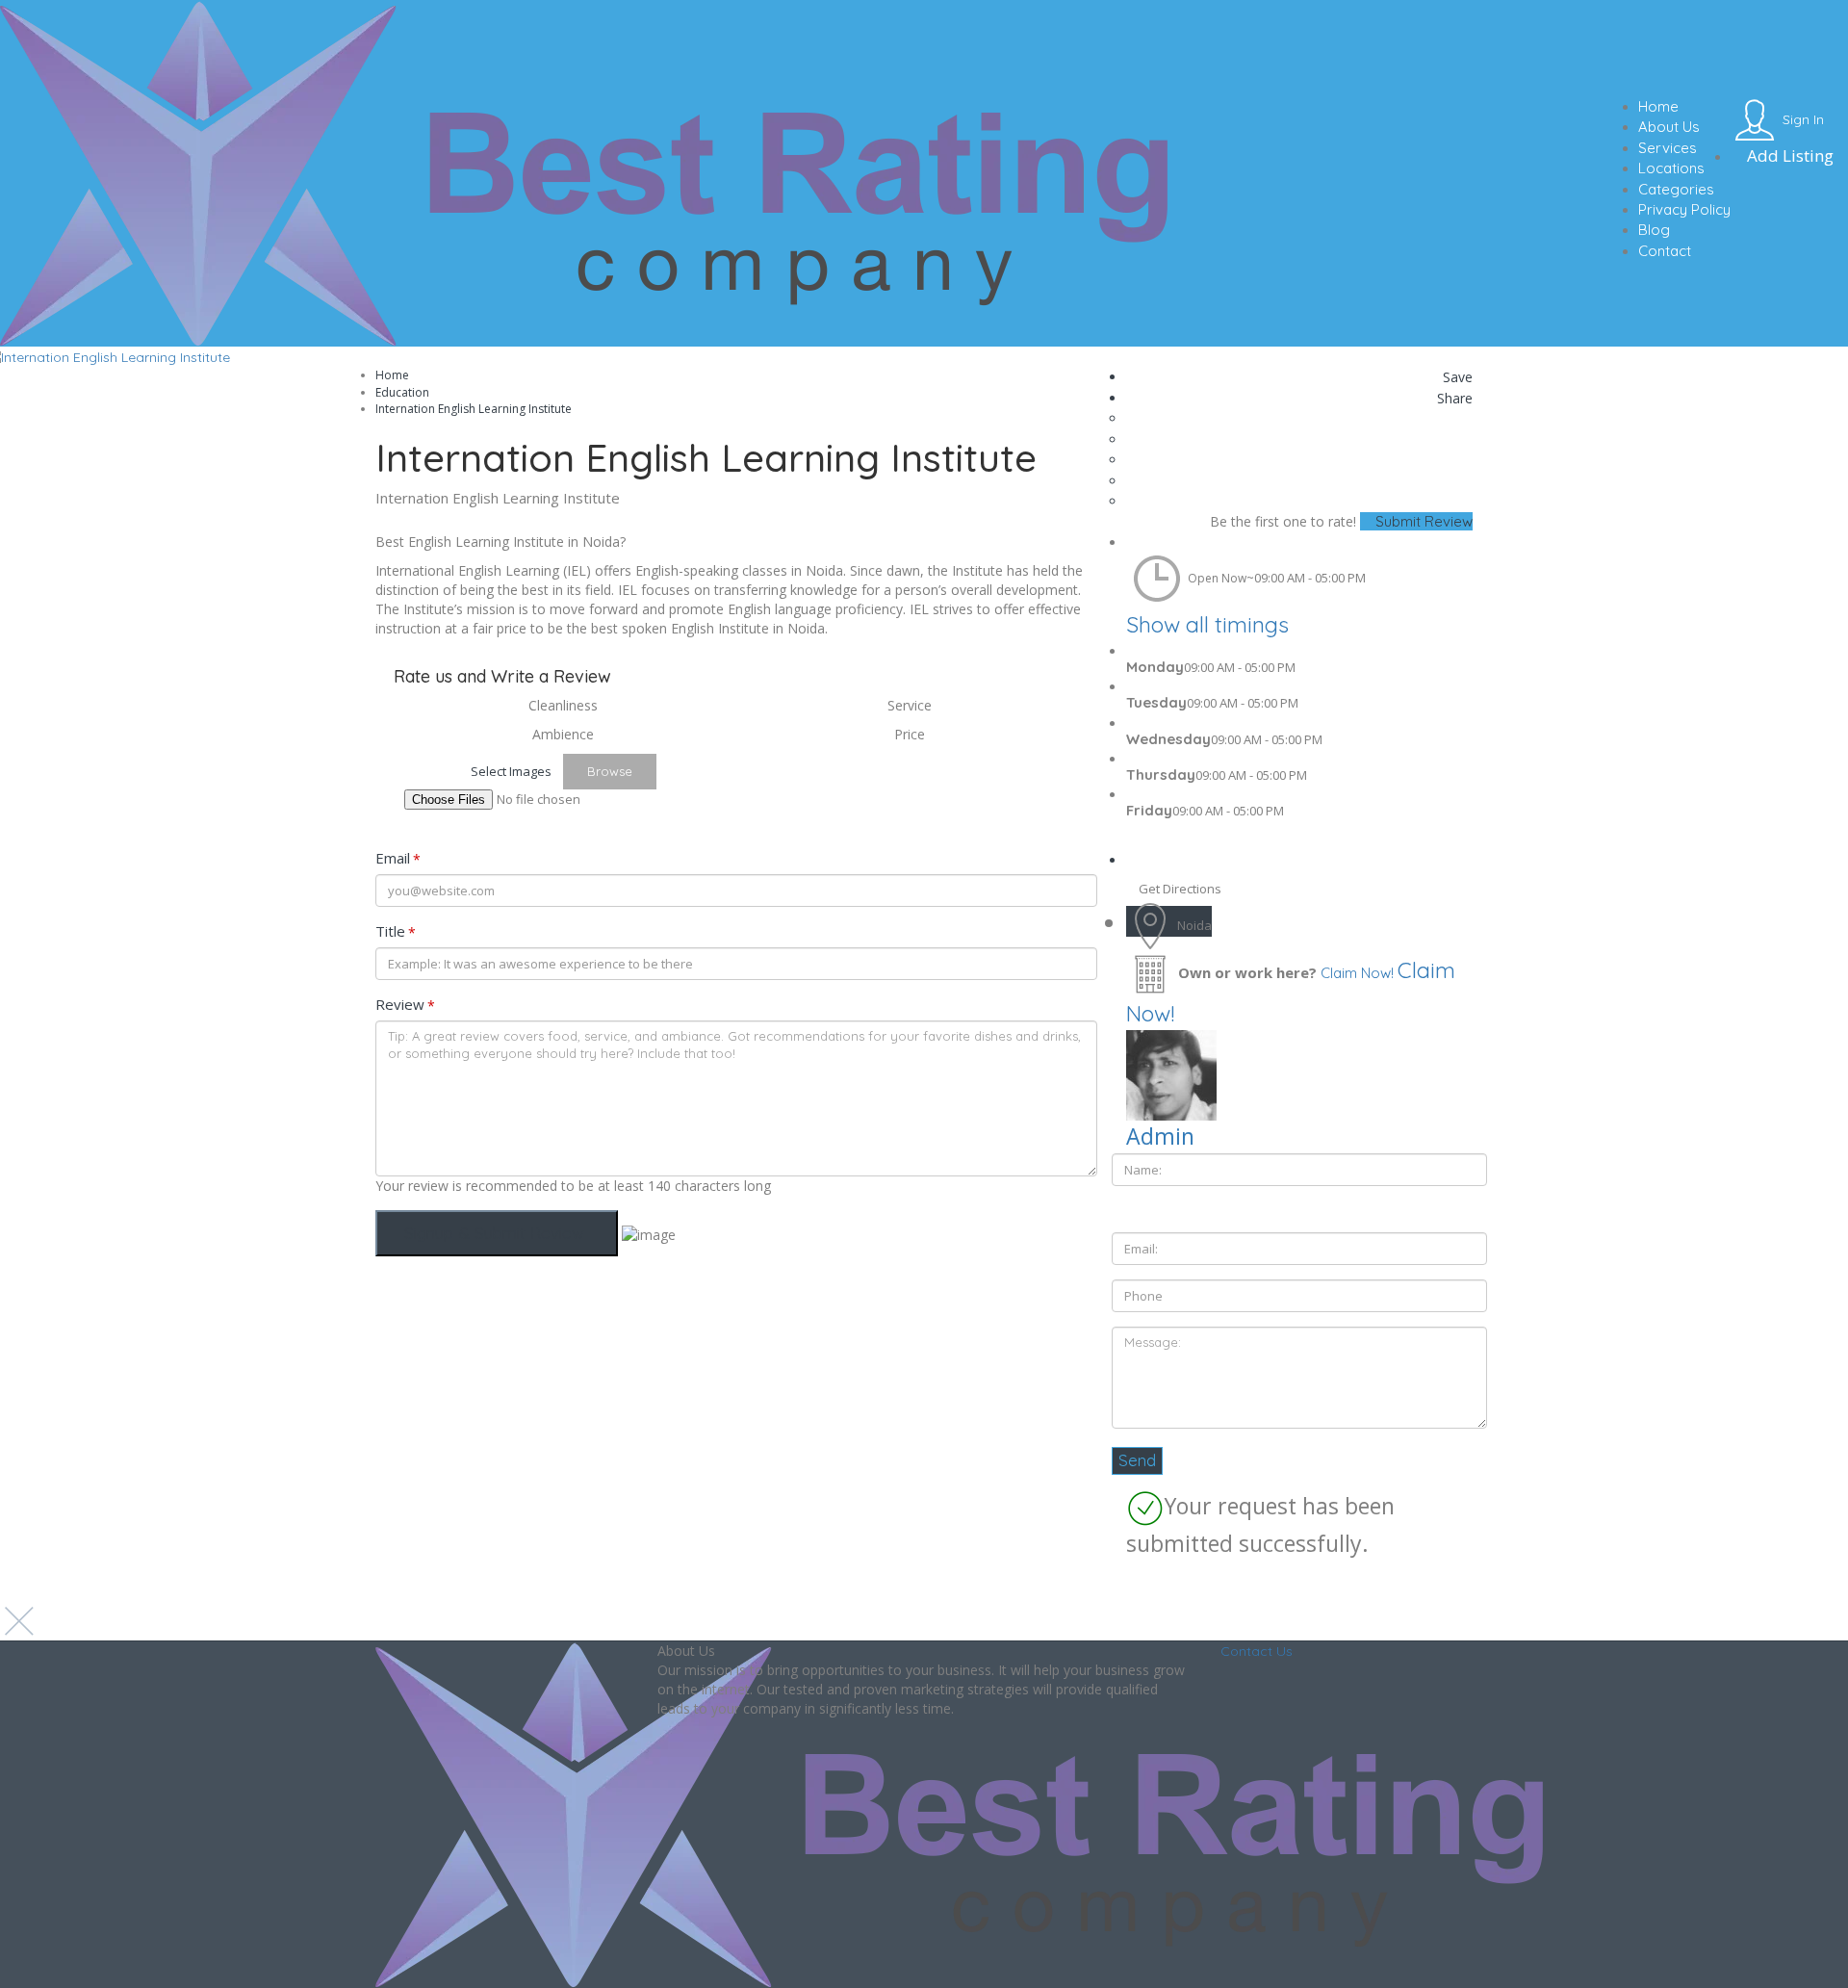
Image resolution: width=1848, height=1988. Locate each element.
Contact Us (1257, 1651)
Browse (610, 771)
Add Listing (1788, 155)
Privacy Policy (1684, 209)
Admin (1160, 1136)
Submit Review (1422, 521)
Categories (1676, 189)
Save (1456, 377)
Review (405, 1005)
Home (1658, 106)
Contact (1665, 251)
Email (398, 858)
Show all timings (1207, 624)
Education (402, 392)
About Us (1669, 127)
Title (396, 931)
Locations (1671, 168)
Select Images (511, 771)
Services (1668, 148)
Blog (1654, 230)
